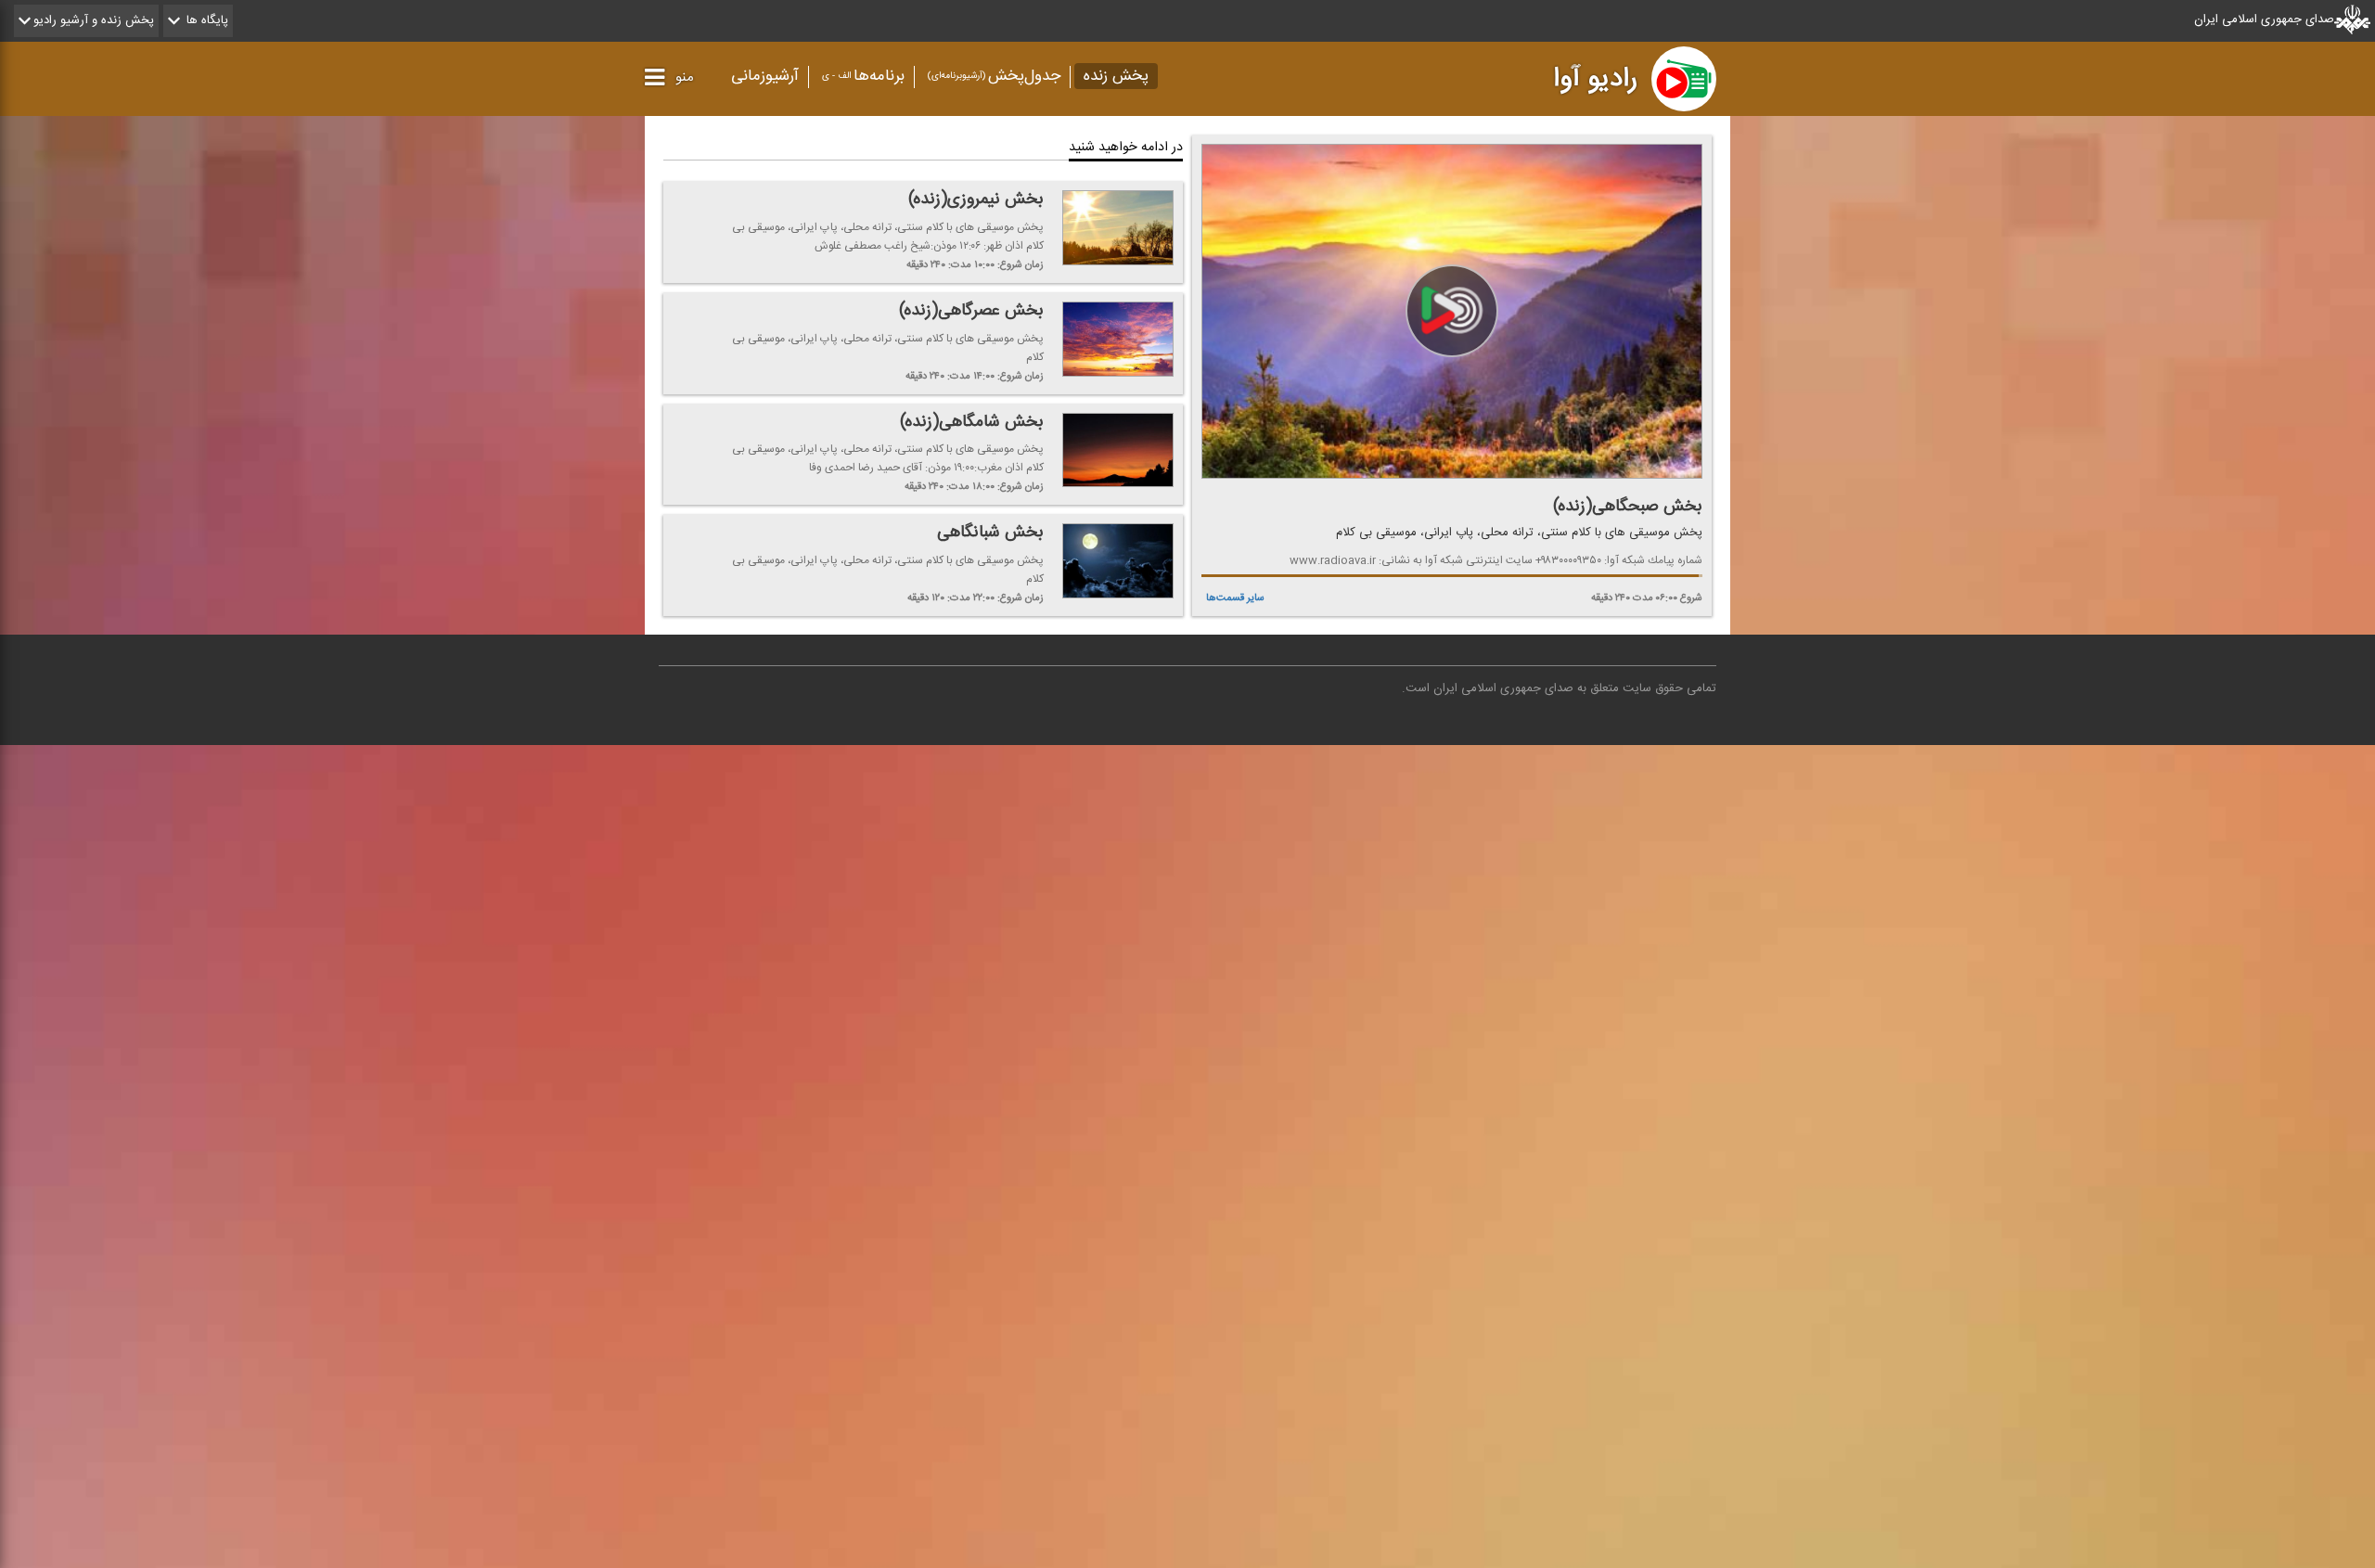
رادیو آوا (1595, 79)
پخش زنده (1116, 76)
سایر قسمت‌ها (1235, 598)
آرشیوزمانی (765, 76)
